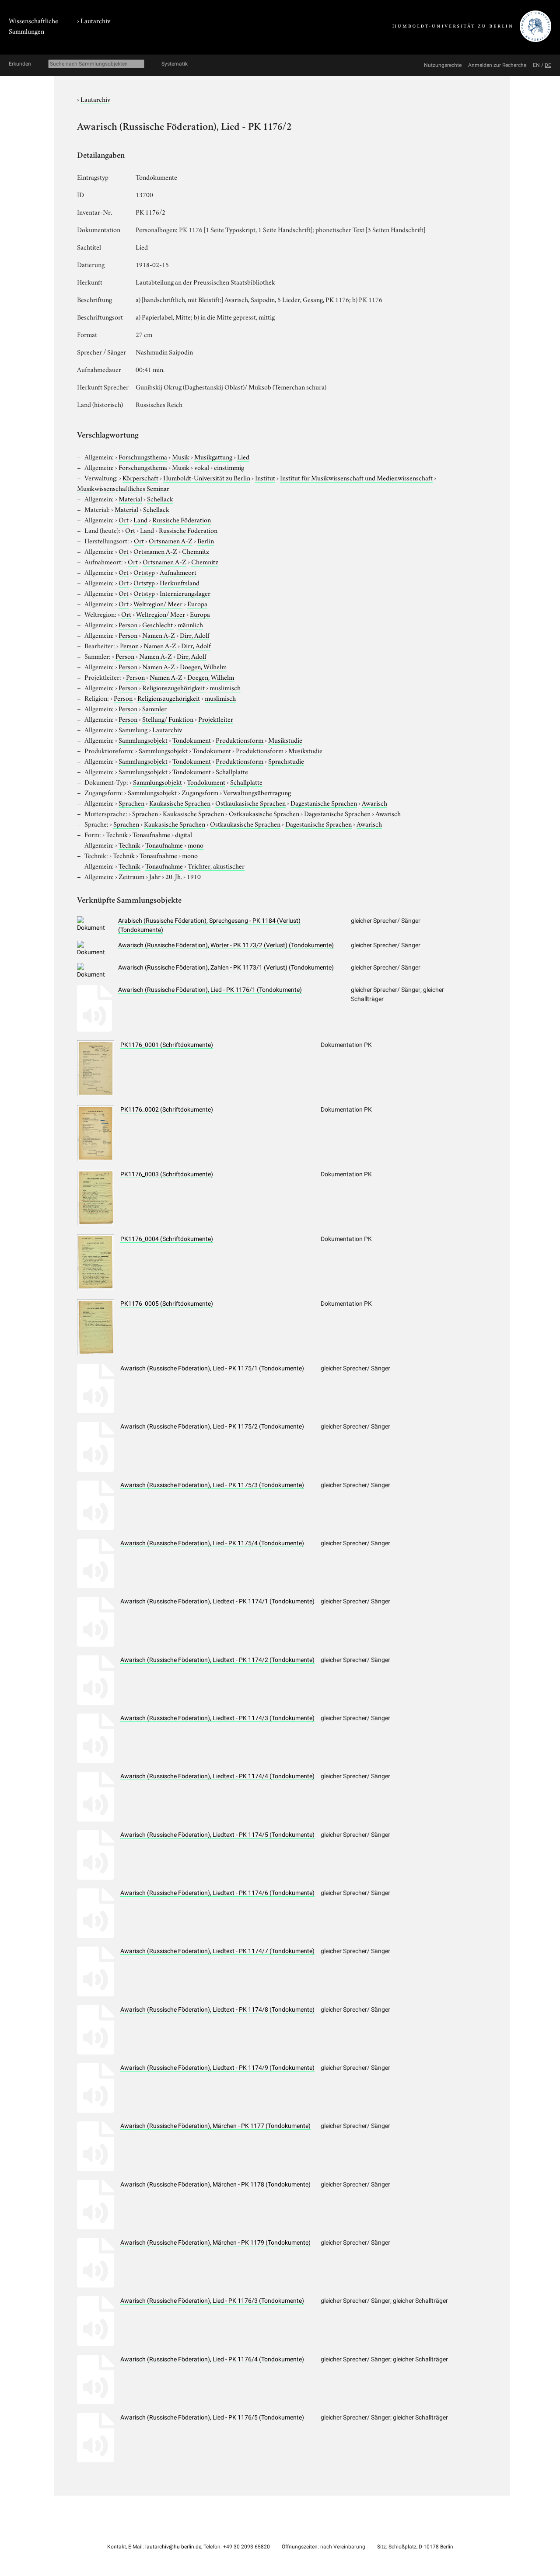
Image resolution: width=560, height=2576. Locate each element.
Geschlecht (157, 624)
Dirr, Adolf (195, 635)
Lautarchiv (95, 20)
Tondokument (192, 740)
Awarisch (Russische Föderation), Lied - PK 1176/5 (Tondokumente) (212, 2417)
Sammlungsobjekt (143, 740)
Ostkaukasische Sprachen (250, 803)
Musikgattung (213, 456)
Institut (265, 477)
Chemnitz (196, 551)
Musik (181, 456)
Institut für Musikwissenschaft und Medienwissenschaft (356, 477)
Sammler (154, 708)
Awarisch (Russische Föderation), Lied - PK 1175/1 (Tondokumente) (212, 1368)
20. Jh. (174, 876)
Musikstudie (285, 740)
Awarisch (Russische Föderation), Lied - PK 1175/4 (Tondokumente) (212, 1543)
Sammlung (133, 729)
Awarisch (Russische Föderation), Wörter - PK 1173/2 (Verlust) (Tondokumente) (226, 945)
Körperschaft (140, 477)
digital (184, 834)
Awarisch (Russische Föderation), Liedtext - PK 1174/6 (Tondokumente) (217, 1893)
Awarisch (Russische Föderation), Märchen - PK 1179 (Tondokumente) (215, 2242)
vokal (202, 467)
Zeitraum (131, 876)
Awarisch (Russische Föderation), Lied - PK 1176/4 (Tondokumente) (212, 2359)
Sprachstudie (286, 761)
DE (548, 65)
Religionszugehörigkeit (173, 687)
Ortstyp (144, 572)
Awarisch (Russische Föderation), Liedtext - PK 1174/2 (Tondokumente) (217, 1660)
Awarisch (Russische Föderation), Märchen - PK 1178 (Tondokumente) (215, 2184)
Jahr (155, 876)
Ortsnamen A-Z (171, 540)
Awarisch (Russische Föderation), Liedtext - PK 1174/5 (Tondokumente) (217, 1835)
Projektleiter (216, 719)
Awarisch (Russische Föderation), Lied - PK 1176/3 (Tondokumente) (212, 2301)
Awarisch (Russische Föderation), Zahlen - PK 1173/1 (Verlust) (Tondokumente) (226, 967)
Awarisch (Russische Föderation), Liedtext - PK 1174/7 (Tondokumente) (217, 1951)
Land (140, 519)
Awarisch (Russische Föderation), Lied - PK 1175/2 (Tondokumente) (212, 1426)
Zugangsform (200, 792)
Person (128, 624)
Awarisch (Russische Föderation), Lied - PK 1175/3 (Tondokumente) (212, 1485)
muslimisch (225, 687)
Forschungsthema (143, 456)
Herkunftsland (180, 582)
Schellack (160, 498)
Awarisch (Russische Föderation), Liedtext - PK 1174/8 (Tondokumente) (217, 2009)
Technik (117, 834)
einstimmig (229, 467)
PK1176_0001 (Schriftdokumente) (167, 1045)
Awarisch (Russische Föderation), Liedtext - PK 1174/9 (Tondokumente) (217, 2068)
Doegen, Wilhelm (203, 666)
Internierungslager (185, 593)
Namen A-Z (159, 635)
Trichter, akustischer (216, 866)
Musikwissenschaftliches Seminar (123, 488)
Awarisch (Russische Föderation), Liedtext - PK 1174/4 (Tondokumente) (217, 1776)
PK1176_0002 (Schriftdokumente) (167, 1109)
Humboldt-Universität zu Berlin (207, 477)
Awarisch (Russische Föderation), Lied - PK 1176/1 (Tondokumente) (210, 990)
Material (130, 498)
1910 (194, 876)
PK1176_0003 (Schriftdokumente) (167, 1174)
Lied (243, 456)
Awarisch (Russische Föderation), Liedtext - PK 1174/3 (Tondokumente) (217, 1718)
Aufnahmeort (178, 572)
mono (196, 845)
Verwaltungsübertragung (257, 792)
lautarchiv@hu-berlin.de (173, 2547)
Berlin (206, 540)
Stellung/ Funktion (168, 719)
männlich (190, 624)
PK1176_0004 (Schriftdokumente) (167, 1239)
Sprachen (131, 803)
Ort (124, 519)
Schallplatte (232, 771)
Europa (197, 603)
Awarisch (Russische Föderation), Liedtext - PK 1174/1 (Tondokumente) (217, 1601)
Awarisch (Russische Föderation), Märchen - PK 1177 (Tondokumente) (215, 2126)
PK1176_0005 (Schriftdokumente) (167, 1304)
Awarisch (374, 803)
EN (536, 65)
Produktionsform (240, 740)
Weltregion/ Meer (158, 603)
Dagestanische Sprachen (324, 803)
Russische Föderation (182, 519)
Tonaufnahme (151, 834)
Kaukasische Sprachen (180, 803)
